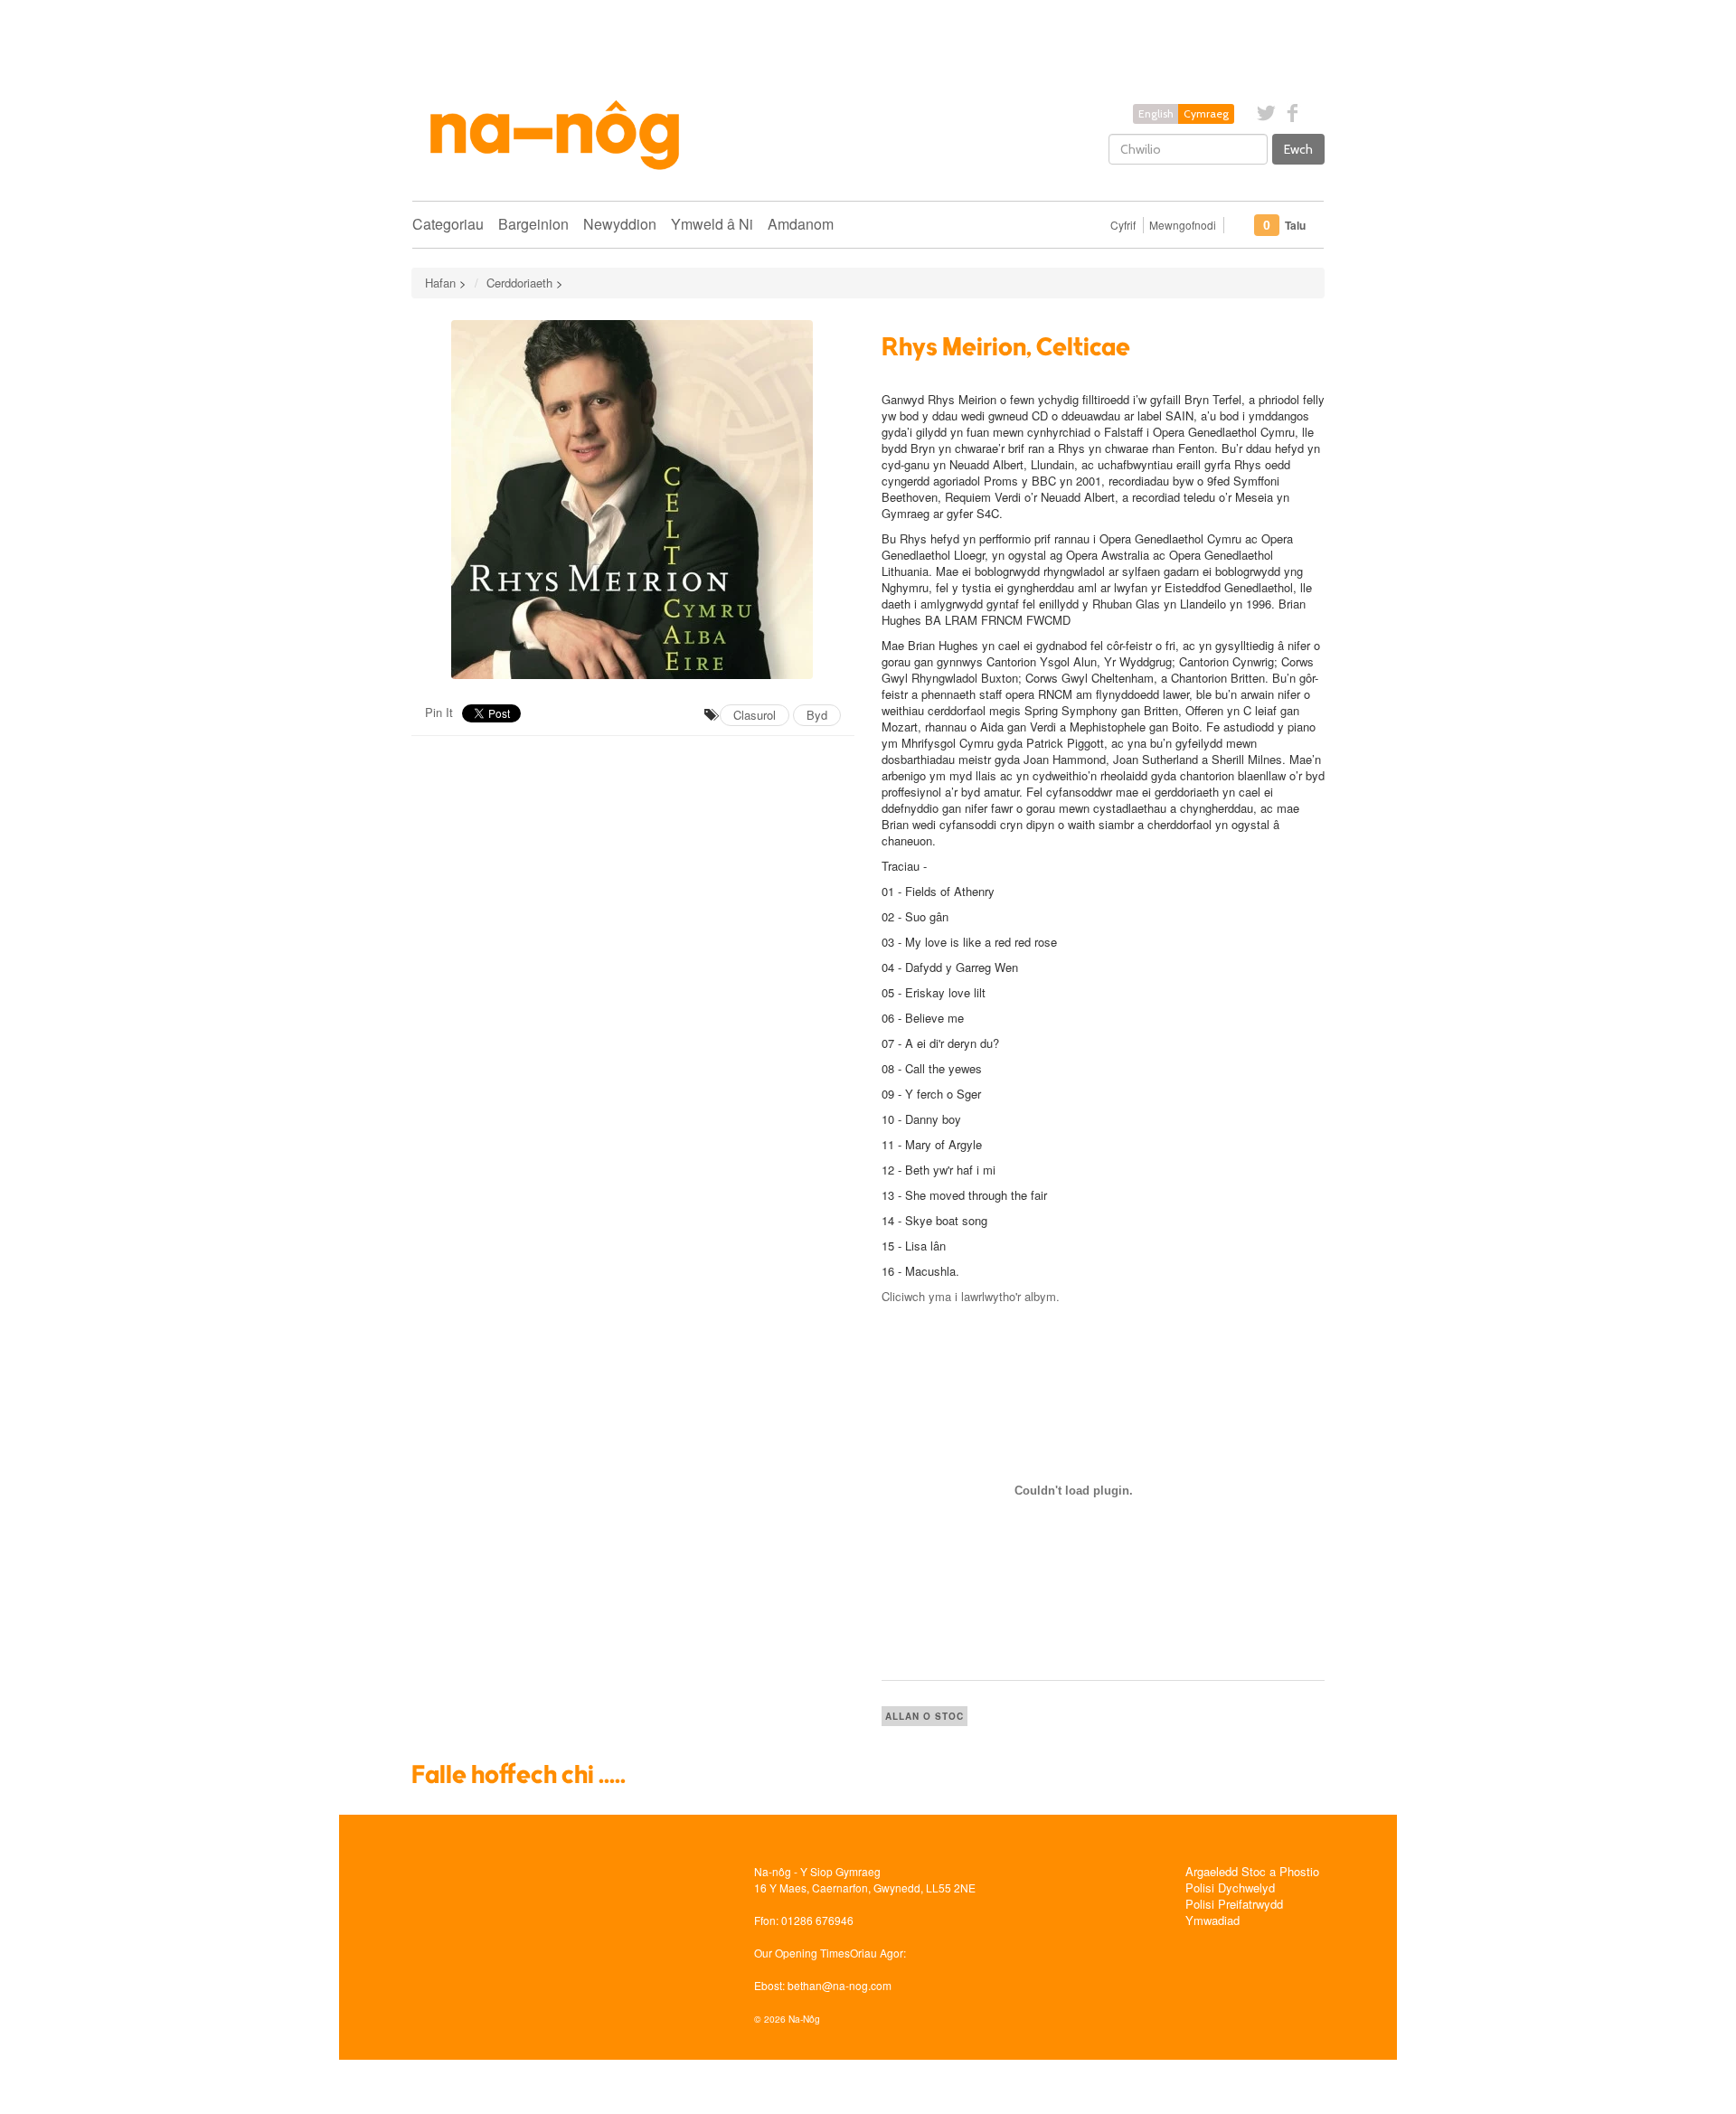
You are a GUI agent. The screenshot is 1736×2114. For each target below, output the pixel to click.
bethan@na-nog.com (840, 1985)
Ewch (1298, 149)
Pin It (439, 712)
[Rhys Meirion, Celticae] (633, 500)
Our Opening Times (802, 1953)
